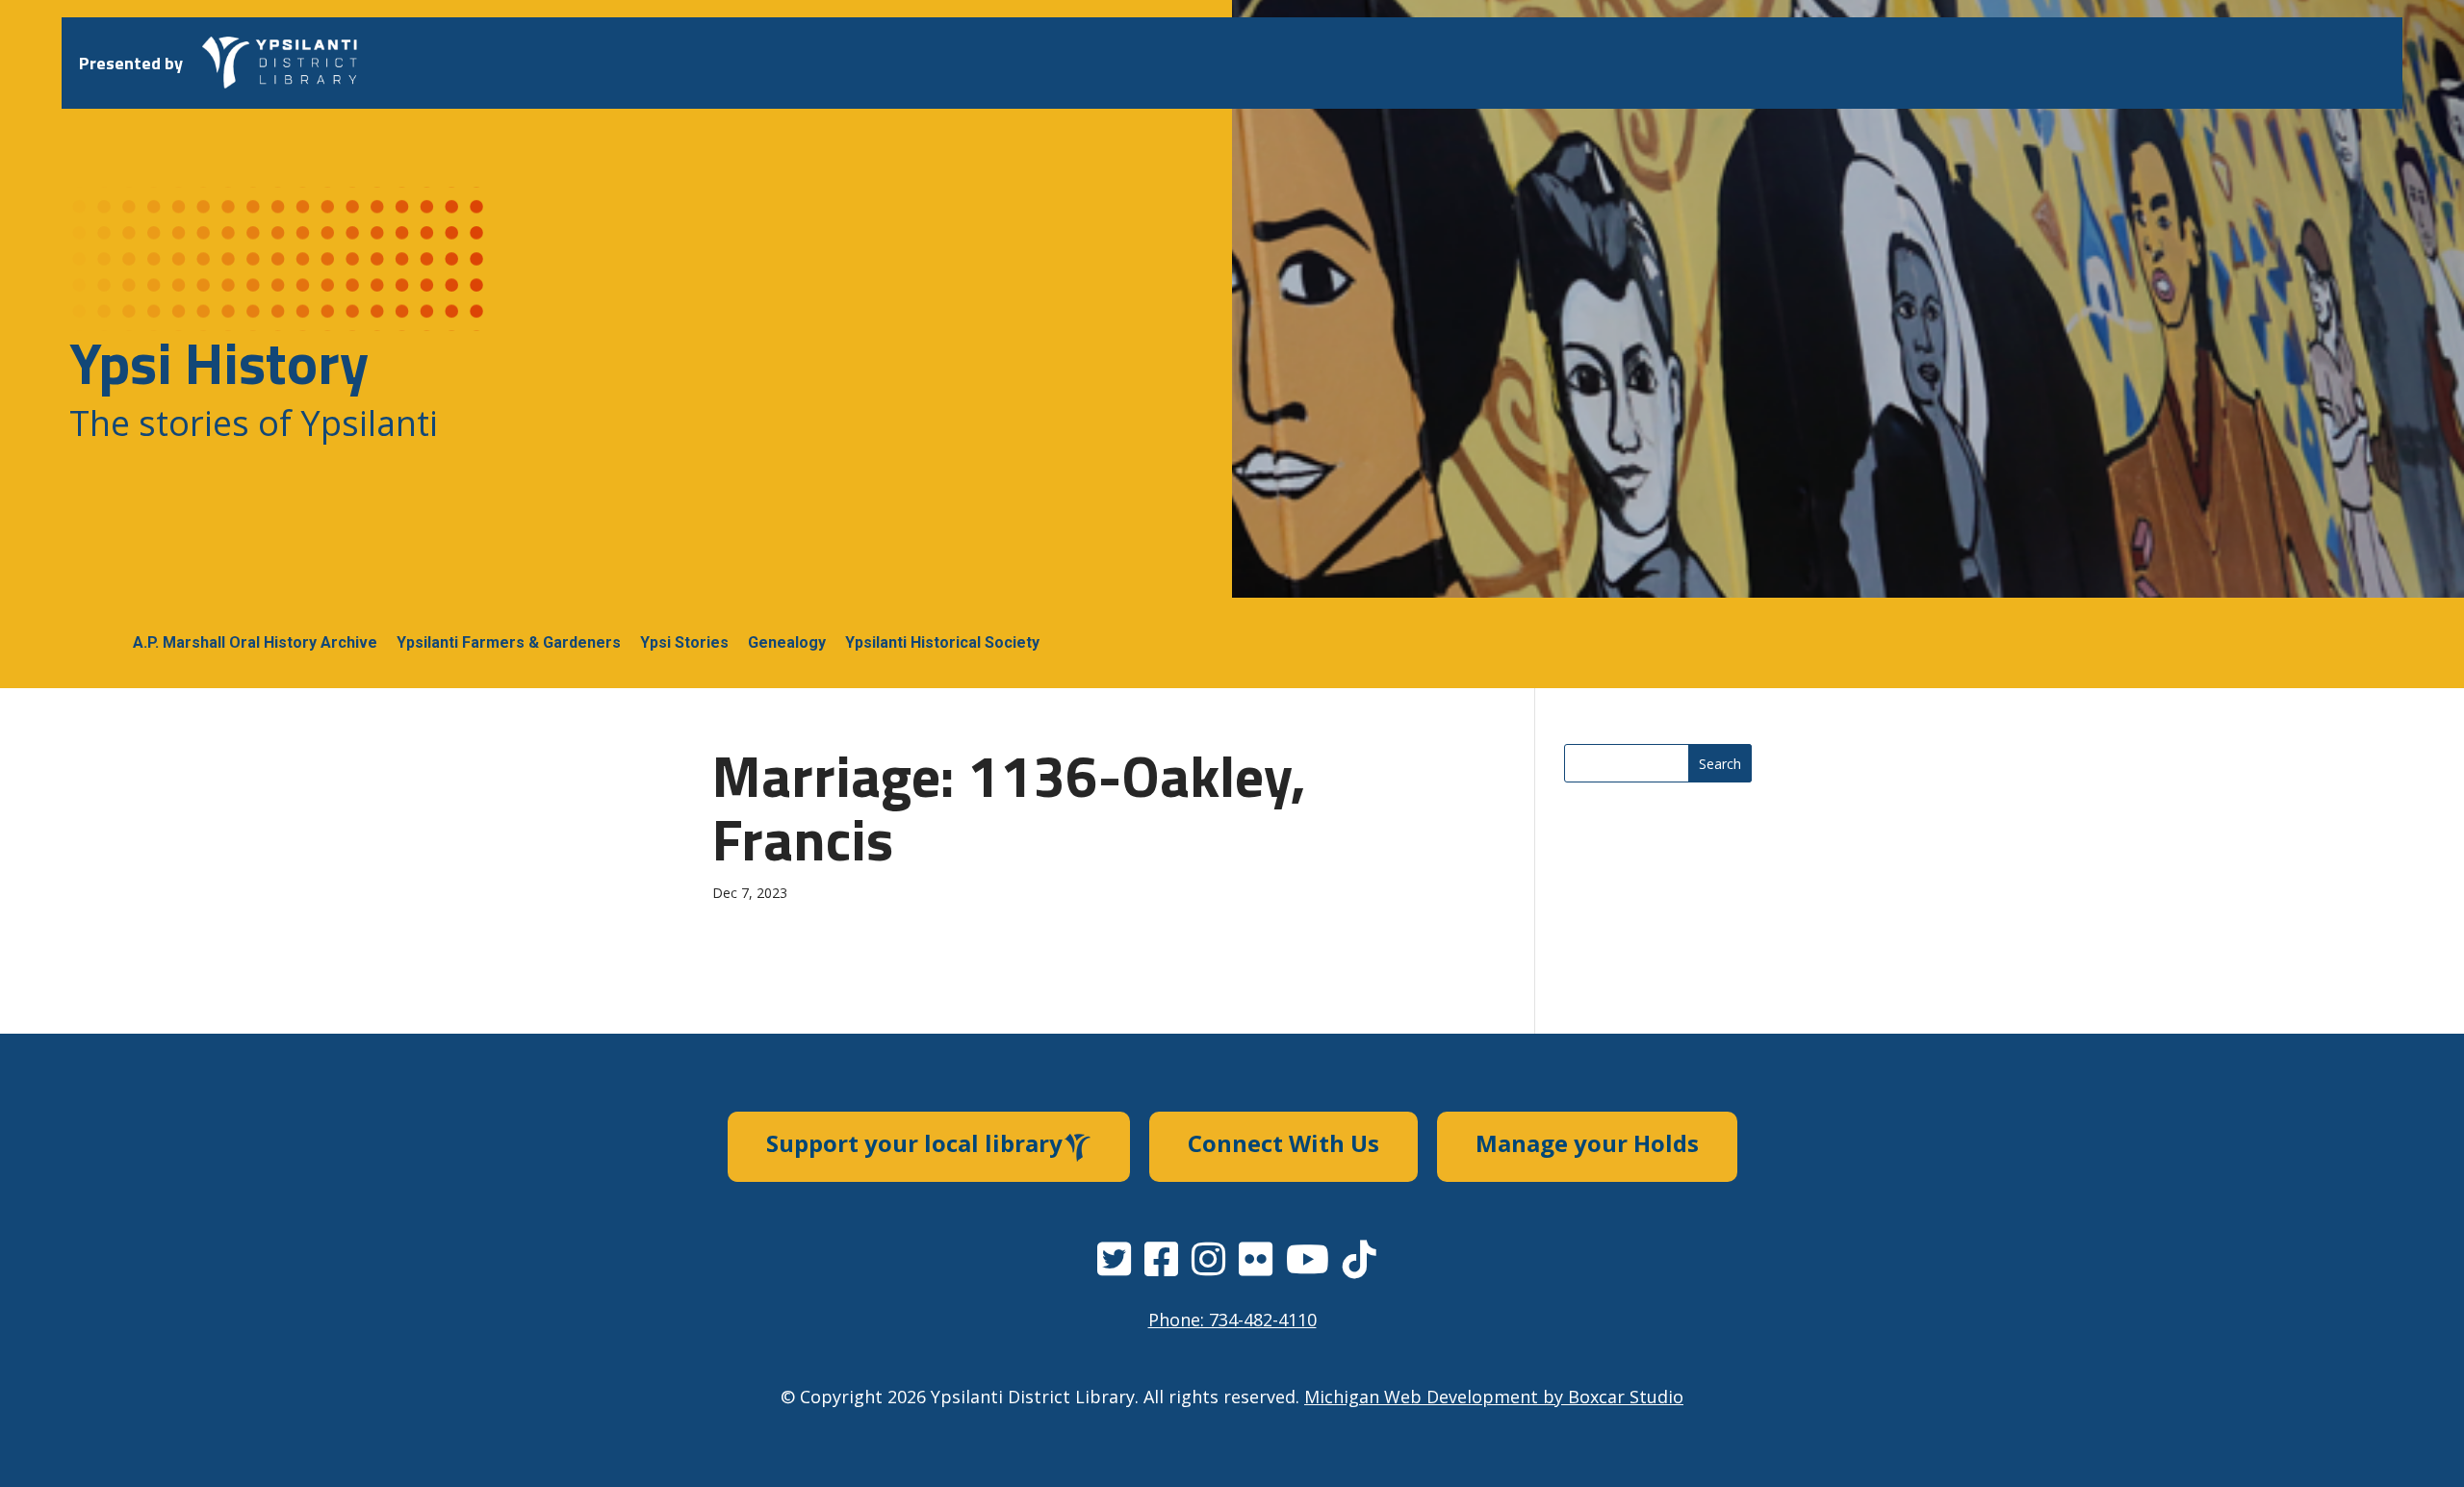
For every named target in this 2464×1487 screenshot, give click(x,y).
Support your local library (914, 1143)
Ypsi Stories (684, 642)
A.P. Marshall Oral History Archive (255, 642)
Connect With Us (1283, 1143)
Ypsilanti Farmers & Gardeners (509, 642)
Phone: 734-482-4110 (1232, 1320)
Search (1720, 764)
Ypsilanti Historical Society (942, 642)
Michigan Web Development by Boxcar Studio (1494, 1397)
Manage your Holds (1587, 1143)
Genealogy (787, 642)
